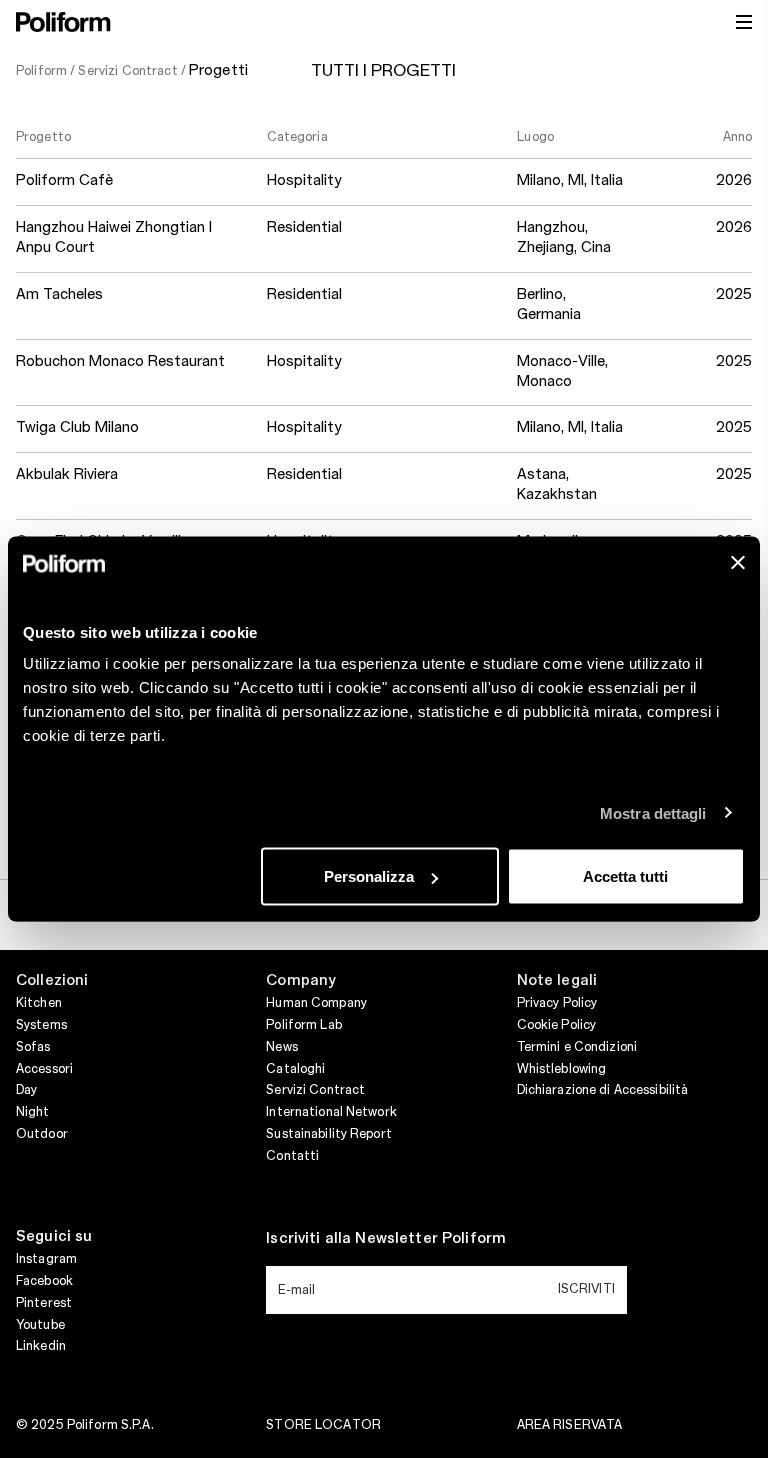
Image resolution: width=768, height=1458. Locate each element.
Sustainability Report (329, 1134)
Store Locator (323, 1425)
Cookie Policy (557, 1025)
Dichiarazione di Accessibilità (603, 1090)
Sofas (33, 1047)
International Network (331, 1112)
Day (26, 1090)
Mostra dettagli (653, 812)
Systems (41, 1025)
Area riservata (570, 1425)
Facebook (44, 1281)
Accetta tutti (625, 876)
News (281, 1047)
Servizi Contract (315, 1090)
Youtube (40, 1325)
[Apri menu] (744, 22)
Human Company (316, 1003)
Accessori (44, 1069)
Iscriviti (586, 1289)
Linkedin (41, 1346)
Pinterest (44, 1303)
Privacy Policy (557, 1003)
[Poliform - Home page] (63, 22)
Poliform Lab (303, 1025)
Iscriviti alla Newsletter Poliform (386, 1239)
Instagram (46, 1259)
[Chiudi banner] (738, 563)
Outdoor (42, 1134)
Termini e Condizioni (577, 1047)
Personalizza (369, 876)
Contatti (292, 1156)
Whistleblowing (562, 1069)
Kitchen (39, 1003)
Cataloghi (295, 1069)
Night (33, 1112)
